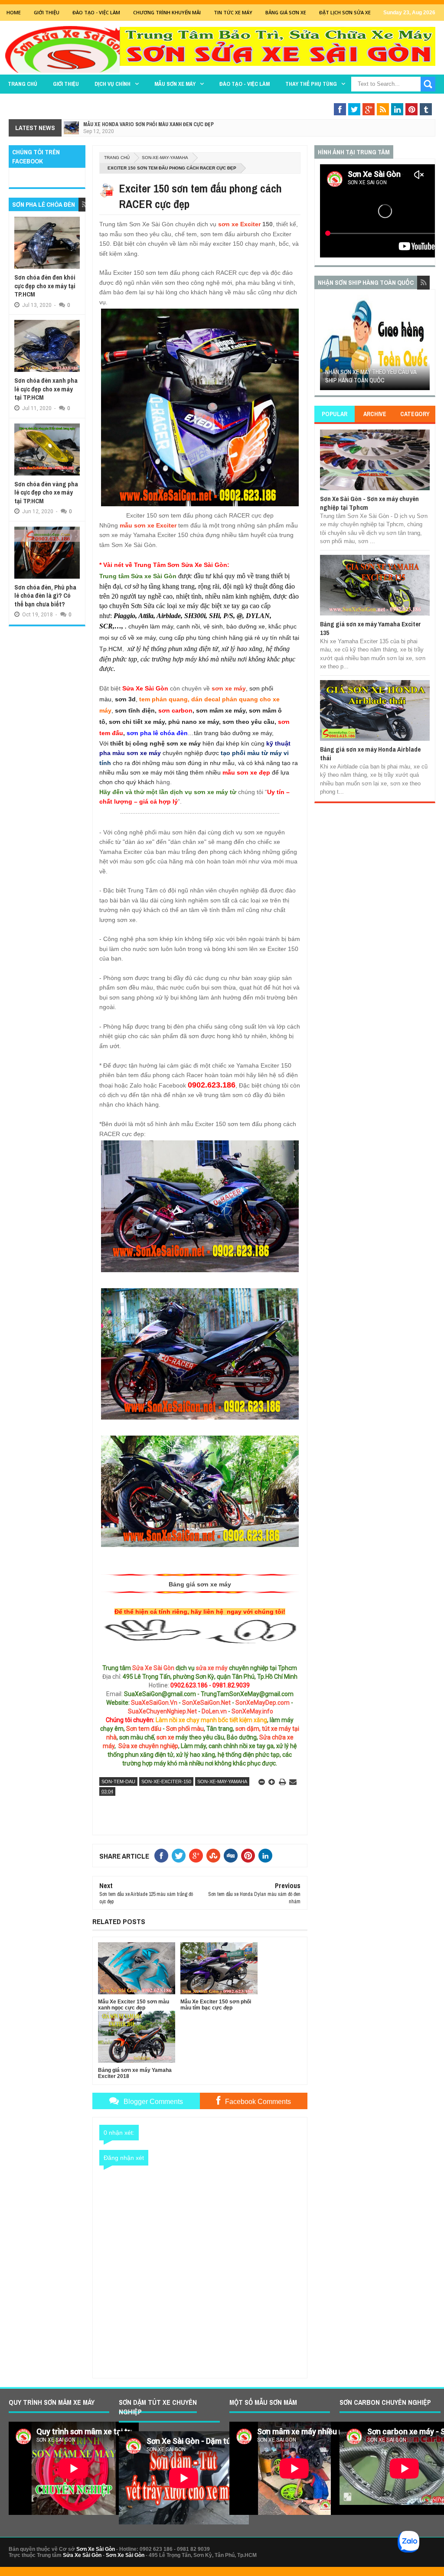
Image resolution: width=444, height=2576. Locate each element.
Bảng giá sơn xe (286, 12)
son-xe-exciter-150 (166, 1781)
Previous (325, 345)
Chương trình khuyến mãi (167, 12)
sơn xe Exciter (239, 224)
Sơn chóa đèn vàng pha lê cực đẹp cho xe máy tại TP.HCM (46, 492)
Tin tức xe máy (233, 12)
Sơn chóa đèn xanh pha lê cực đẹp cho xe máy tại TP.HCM (46, 389)
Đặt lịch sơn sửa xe (345, 12)
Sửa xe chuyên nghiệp (148, 1746)
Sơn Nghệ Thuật (383, 101)
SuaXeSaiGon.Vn (154, 1703)
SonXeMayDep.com (263, 1703)
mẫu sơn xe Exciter (148, 525)
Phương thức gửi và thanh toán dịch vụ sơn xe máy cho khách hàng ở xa (375, 372)
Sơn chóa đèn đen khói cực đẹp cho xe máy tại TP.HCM (45, 286)
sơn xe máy (229, 688)
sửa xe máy (212, 1668)
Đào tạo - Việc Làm (96, 12)
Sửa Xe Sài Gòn (153, 1668)
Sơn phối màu (185, 1729)
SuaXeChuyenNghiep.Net (162, 1711)
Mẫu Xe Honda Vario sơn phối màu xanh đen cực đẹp (149, 124)
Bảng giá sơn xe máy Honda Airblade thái (370, 754)
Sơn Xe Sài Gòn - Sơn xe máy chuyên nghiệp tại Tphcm (369, 503)
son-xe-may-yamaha (165, 158)
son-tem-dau (118, 1781)
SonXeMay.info (252, 1711)
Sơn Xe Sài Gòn (96, 2549)
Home (14, 12)
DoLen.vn (214, 1711)
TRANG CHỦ (23, 84)
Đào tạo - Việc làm (245, 84)
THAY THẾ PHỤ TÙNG (311, 84)
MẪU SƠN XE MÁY (175, 84)
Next (424, 345)
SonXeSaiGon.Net (206, 1703)
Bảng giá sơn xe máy (200, 1584)
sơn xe (165, 1737)
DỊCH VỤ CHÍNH (113, 84)
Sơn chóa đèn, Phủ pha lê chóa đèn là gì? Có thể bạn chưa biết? (45, 596)
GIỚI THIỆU (47, 12)
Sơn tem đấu (144, 1729)
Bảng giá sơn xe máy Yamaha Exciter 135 (371, 628)
